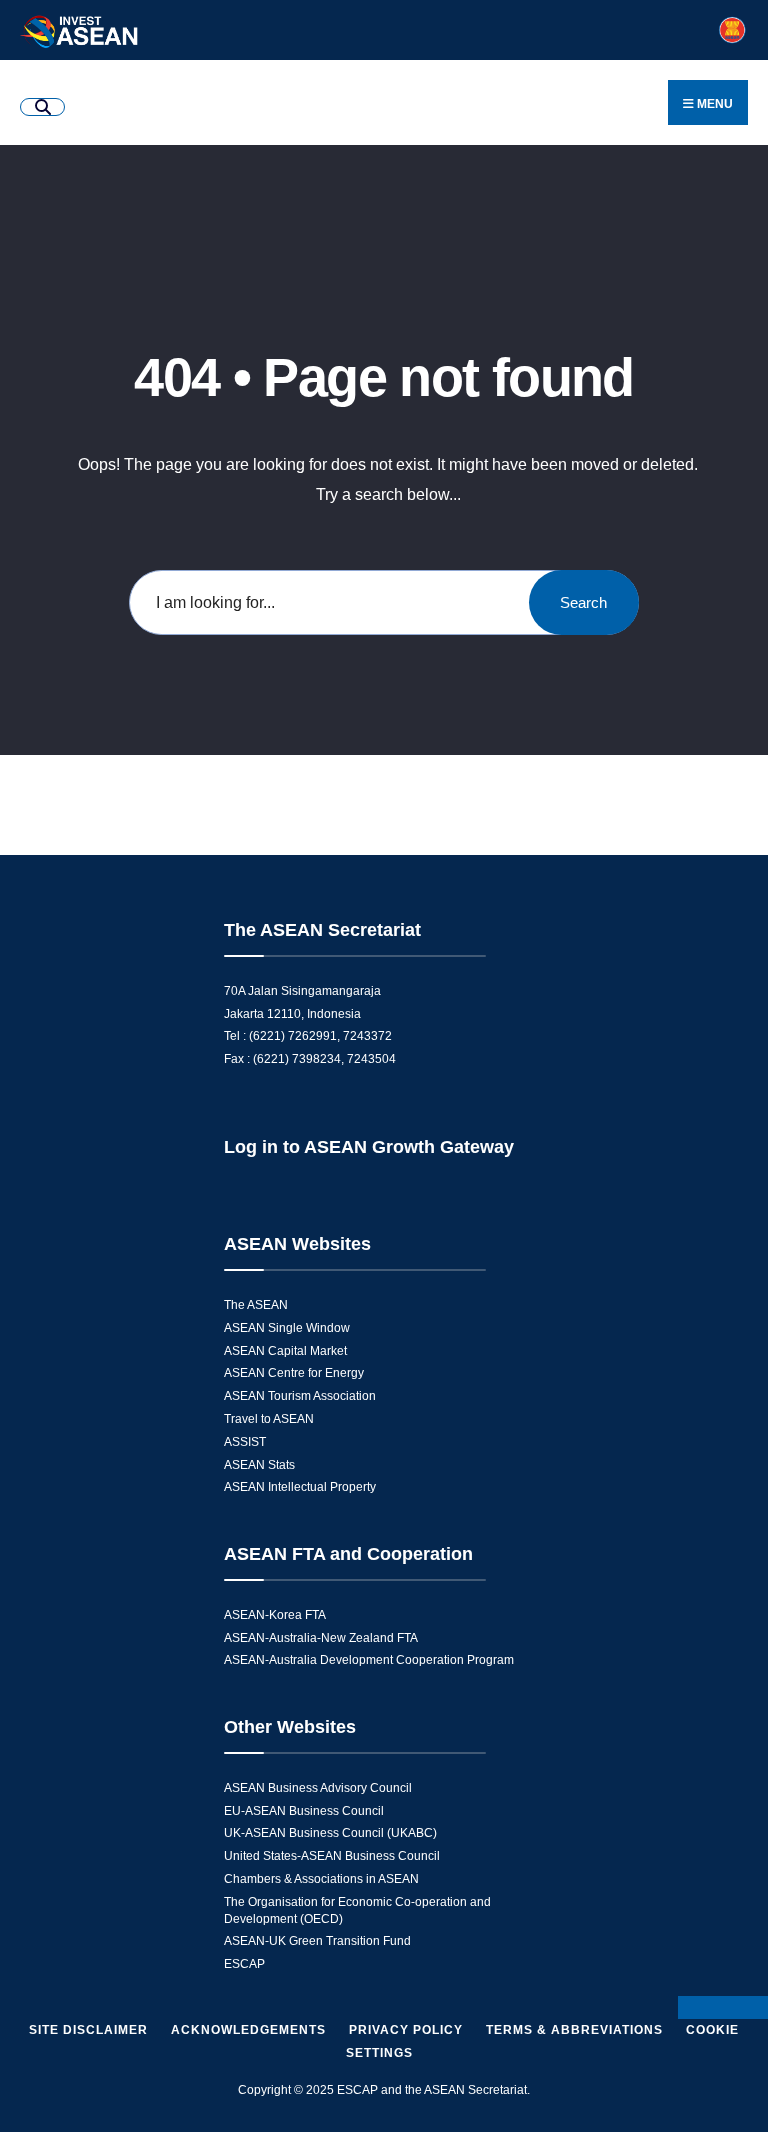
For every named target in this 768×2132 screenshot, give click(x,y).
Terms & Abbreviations (574, 2030)
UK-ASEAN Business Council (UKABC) (330, 1833)
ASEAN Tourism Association (300, 1396)
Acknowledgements (248, 2030)
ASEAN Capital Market (285, 1351)
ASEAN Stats (259, 1465)
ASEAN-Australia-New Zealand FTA (321, 1638)
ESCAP (244, 1964)
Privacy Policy (406, 2030)
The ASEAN (256, 1305)
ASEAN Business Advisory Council (318, 1788)
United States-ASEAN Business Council (332, 1856)
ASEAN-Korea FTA (275, 1615)
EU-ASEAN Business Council (304, 1811)
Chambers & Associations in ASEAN (321, 1879)
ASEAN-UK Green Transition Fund (317, 1941)
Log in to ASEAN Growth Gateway (369, 1147)
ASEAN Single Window (287, 1328)
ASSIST (245, 1442)
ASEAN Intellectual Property (300, 1487)
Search (583, 602)
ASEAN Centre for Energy (294, 1373)
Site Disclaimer (88, 2030)
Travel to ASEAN (269, 1419)
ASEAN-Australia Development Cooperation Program (369, 1660)
